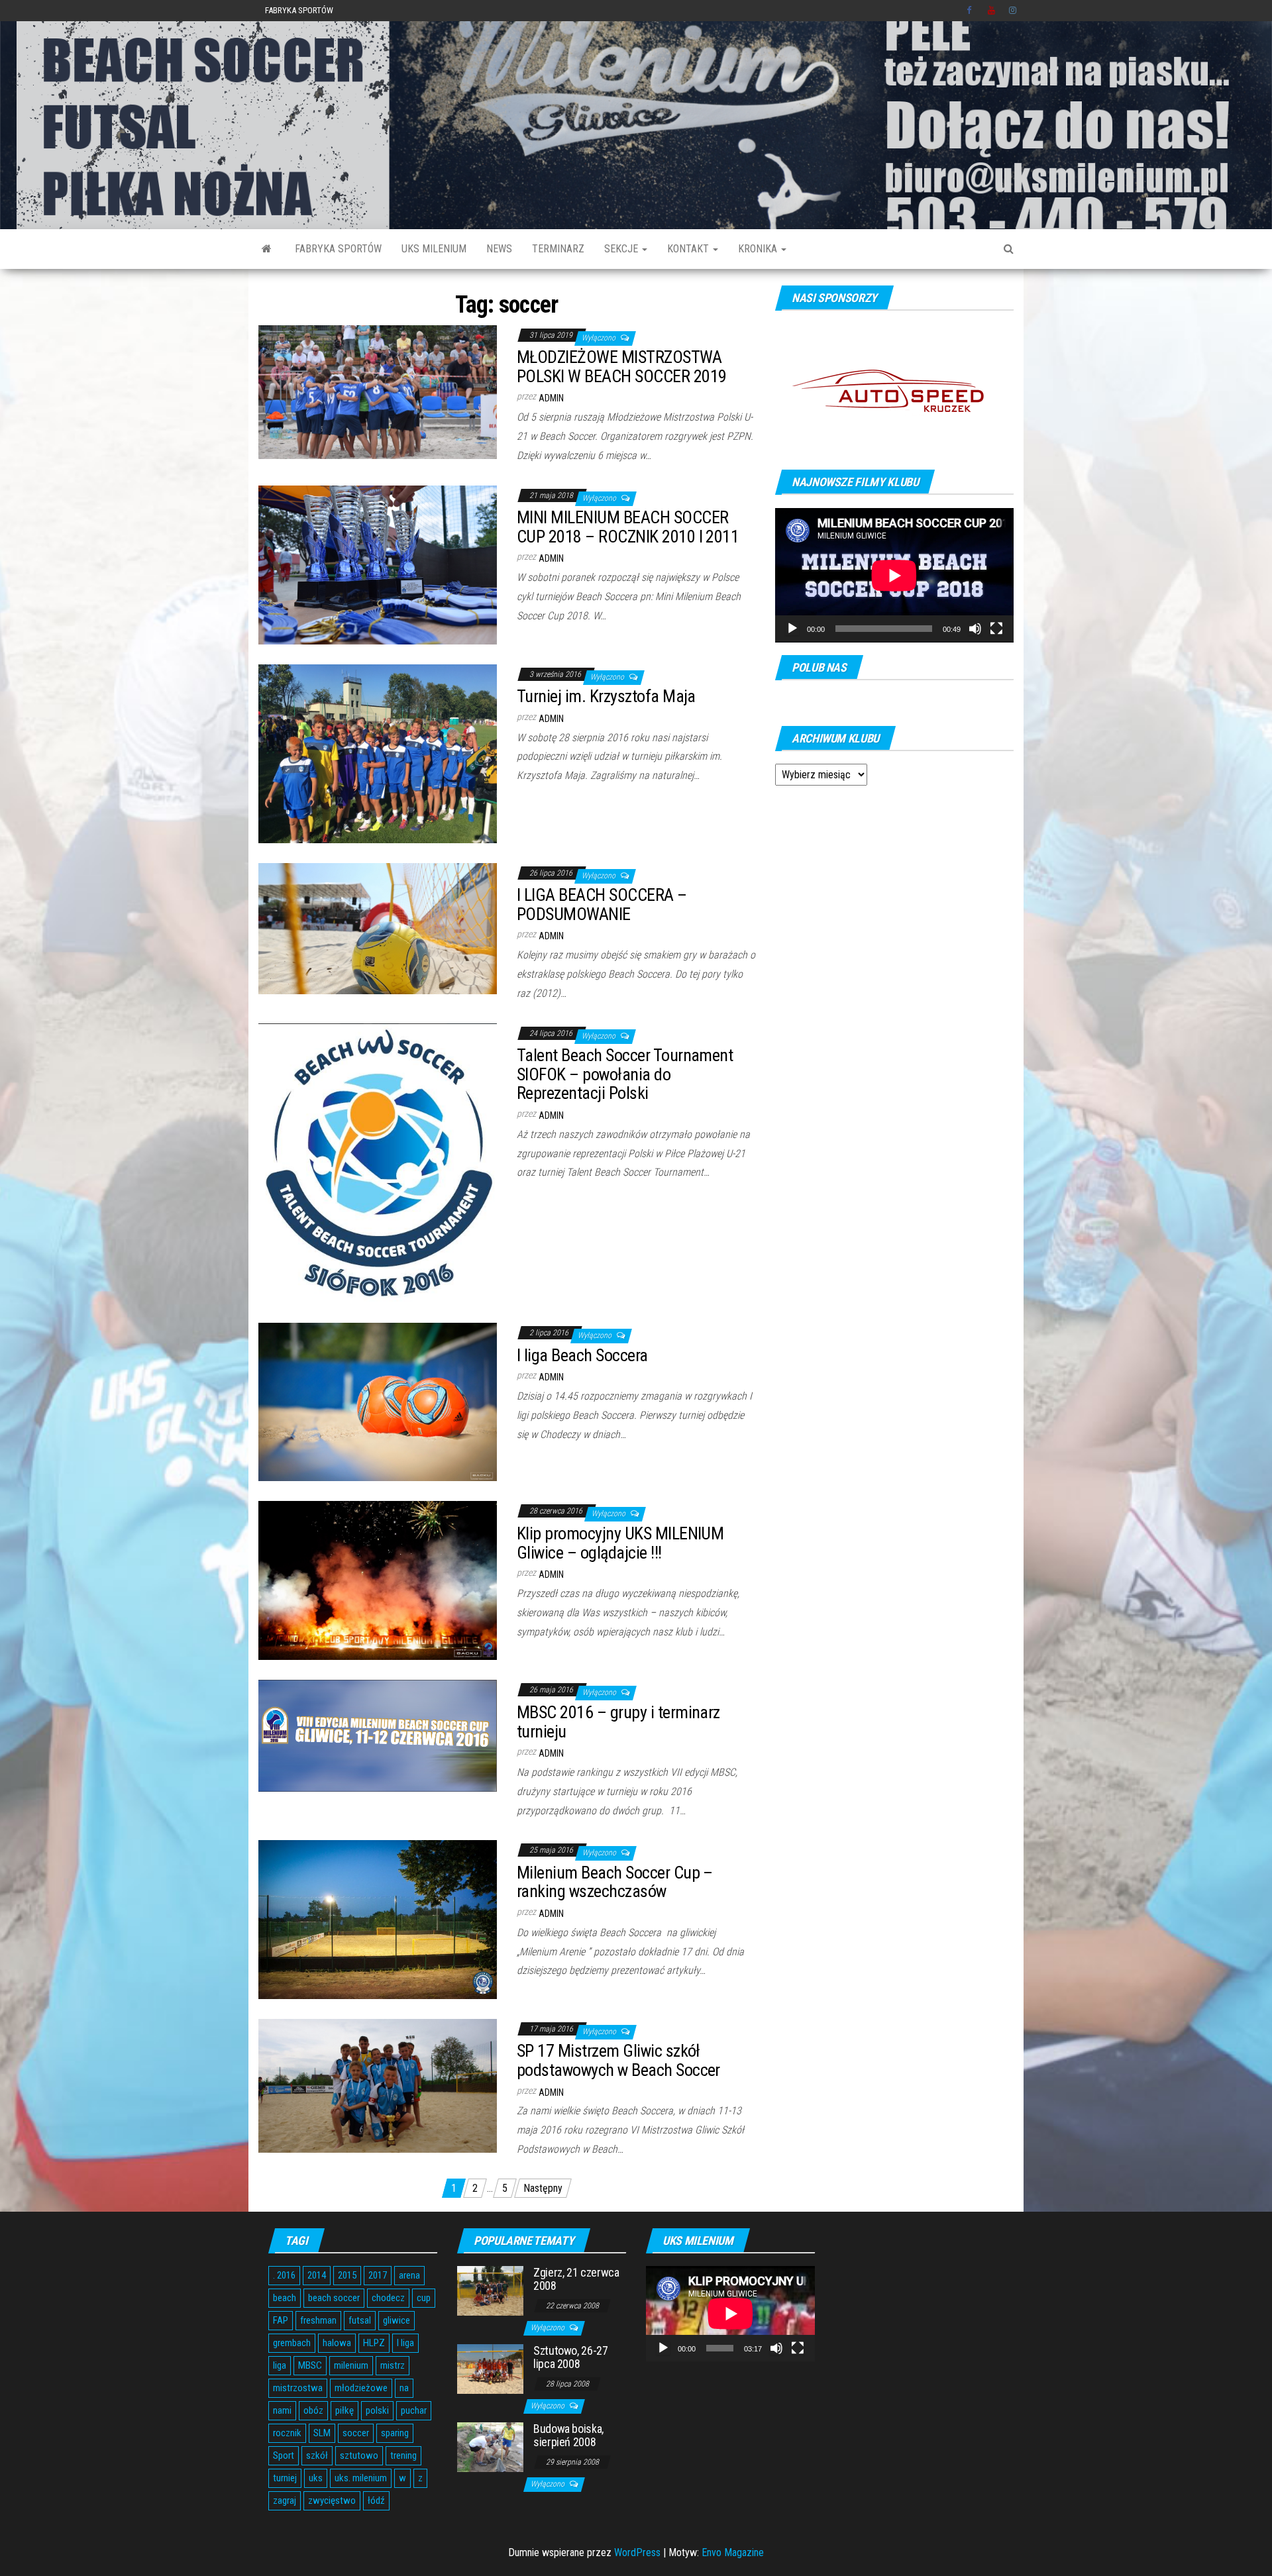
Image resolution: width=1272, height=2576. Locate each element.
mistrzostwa (298, 2388)
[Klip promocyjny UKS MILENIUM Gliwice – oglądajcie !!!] (378, 1580)
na (404, 2388)
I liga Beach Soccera (582, 1355)
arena (409, 2275)
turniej (285, 2478)
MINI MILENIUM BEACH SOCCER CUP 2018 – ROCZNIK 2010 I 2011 (628, 527)
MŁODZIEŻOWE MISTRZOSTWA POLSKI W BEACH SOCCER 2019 (621, 367)
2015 (347, 2275)
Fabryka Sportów (299, 10)
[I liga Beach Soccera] (378, 1401)
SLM (322, 2433)
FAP (281, 2320)
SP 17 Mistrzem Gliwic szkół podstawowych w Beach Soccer (618, 2060)
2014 (317, 2275)
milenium (351, 2365)
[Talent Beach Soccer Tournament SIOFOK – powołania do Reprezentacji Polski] (378, 1162)
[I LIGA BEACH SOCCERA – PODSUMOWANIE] (378, 928)
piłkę (344, 2410)
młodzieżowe (361, 2388)
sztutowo (359, 2455)
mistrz (393, 2365)
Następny (543, 2188)
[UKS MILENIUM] (267, 249)
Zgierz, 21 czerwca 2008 (576, 2279)
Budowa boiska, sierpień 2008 (568, 2435)
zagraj (285, 2500)
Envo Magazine (733, 2552)
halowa (337, 2343)
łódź (376, 2500)
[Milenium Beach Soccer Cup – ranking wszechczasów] (378, 1919)
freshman (318, 2320)
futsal (360, 2320)
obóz (313, 2410)
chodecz (388, 2298)
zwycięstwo (332, 2500)
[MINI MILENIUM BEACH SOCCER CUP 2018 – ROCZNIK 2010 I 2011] (378, 564)
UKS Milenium (434, 249)
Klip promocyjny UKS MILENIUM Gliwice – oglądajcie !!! (620, 1543)
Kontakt (689, 249)
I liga (405, 2343)
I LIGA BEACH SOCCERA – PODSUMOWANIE (602, 904)
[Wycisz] (975, 629)
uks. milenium (361, 2478)
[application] (894, 575)
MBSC (310, 2365)
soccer (356, 2433)
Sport (284, 2455)
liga (280, 2365)
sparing (395, 2433)
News (499, 249)
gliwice (397, 2320)
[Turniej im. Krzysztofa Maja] (378, 753)
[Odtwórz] (792, 629)
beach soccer (334, 2298)
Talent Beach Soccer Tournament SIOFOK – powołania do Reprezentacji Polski (625, 1074)
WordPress (637, 2552)
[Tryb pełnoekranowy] (996, 629)
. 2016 (284, 2275)
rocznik (287, 2433)
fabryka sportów (338, 249)
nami (282, 2410)
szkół (317, 2455)
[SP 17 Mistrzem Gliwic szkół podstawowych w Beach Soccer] (378, 2085)
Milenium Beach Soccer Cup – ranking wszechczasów (615, 1882)
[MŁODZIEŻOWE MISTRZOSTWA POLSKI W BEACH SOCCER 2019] (378, 391)
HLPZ (374, 2343)
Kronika (759, 249)
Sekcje (622, 249)
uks (316, 2478)
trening (403, 2455)
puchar (414, 2410)
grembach (292, 2343)
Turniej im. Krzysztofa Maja (606, 696)
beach (285, 2298)
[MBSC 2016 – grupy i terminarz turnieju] (378, 1735)
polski (377, 2410)
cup (424, 2298)
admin (551, 398)
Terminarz (558, 249)
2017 (378, 2275)
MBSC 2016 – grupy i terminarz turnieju (618, 1722)
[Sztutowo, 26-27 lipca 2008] (490, 2368)
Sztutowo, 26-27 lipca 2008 (571, 2357)
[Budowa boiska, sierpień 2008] (490, 2447)
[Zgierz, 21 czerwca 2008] (490, 2290)
